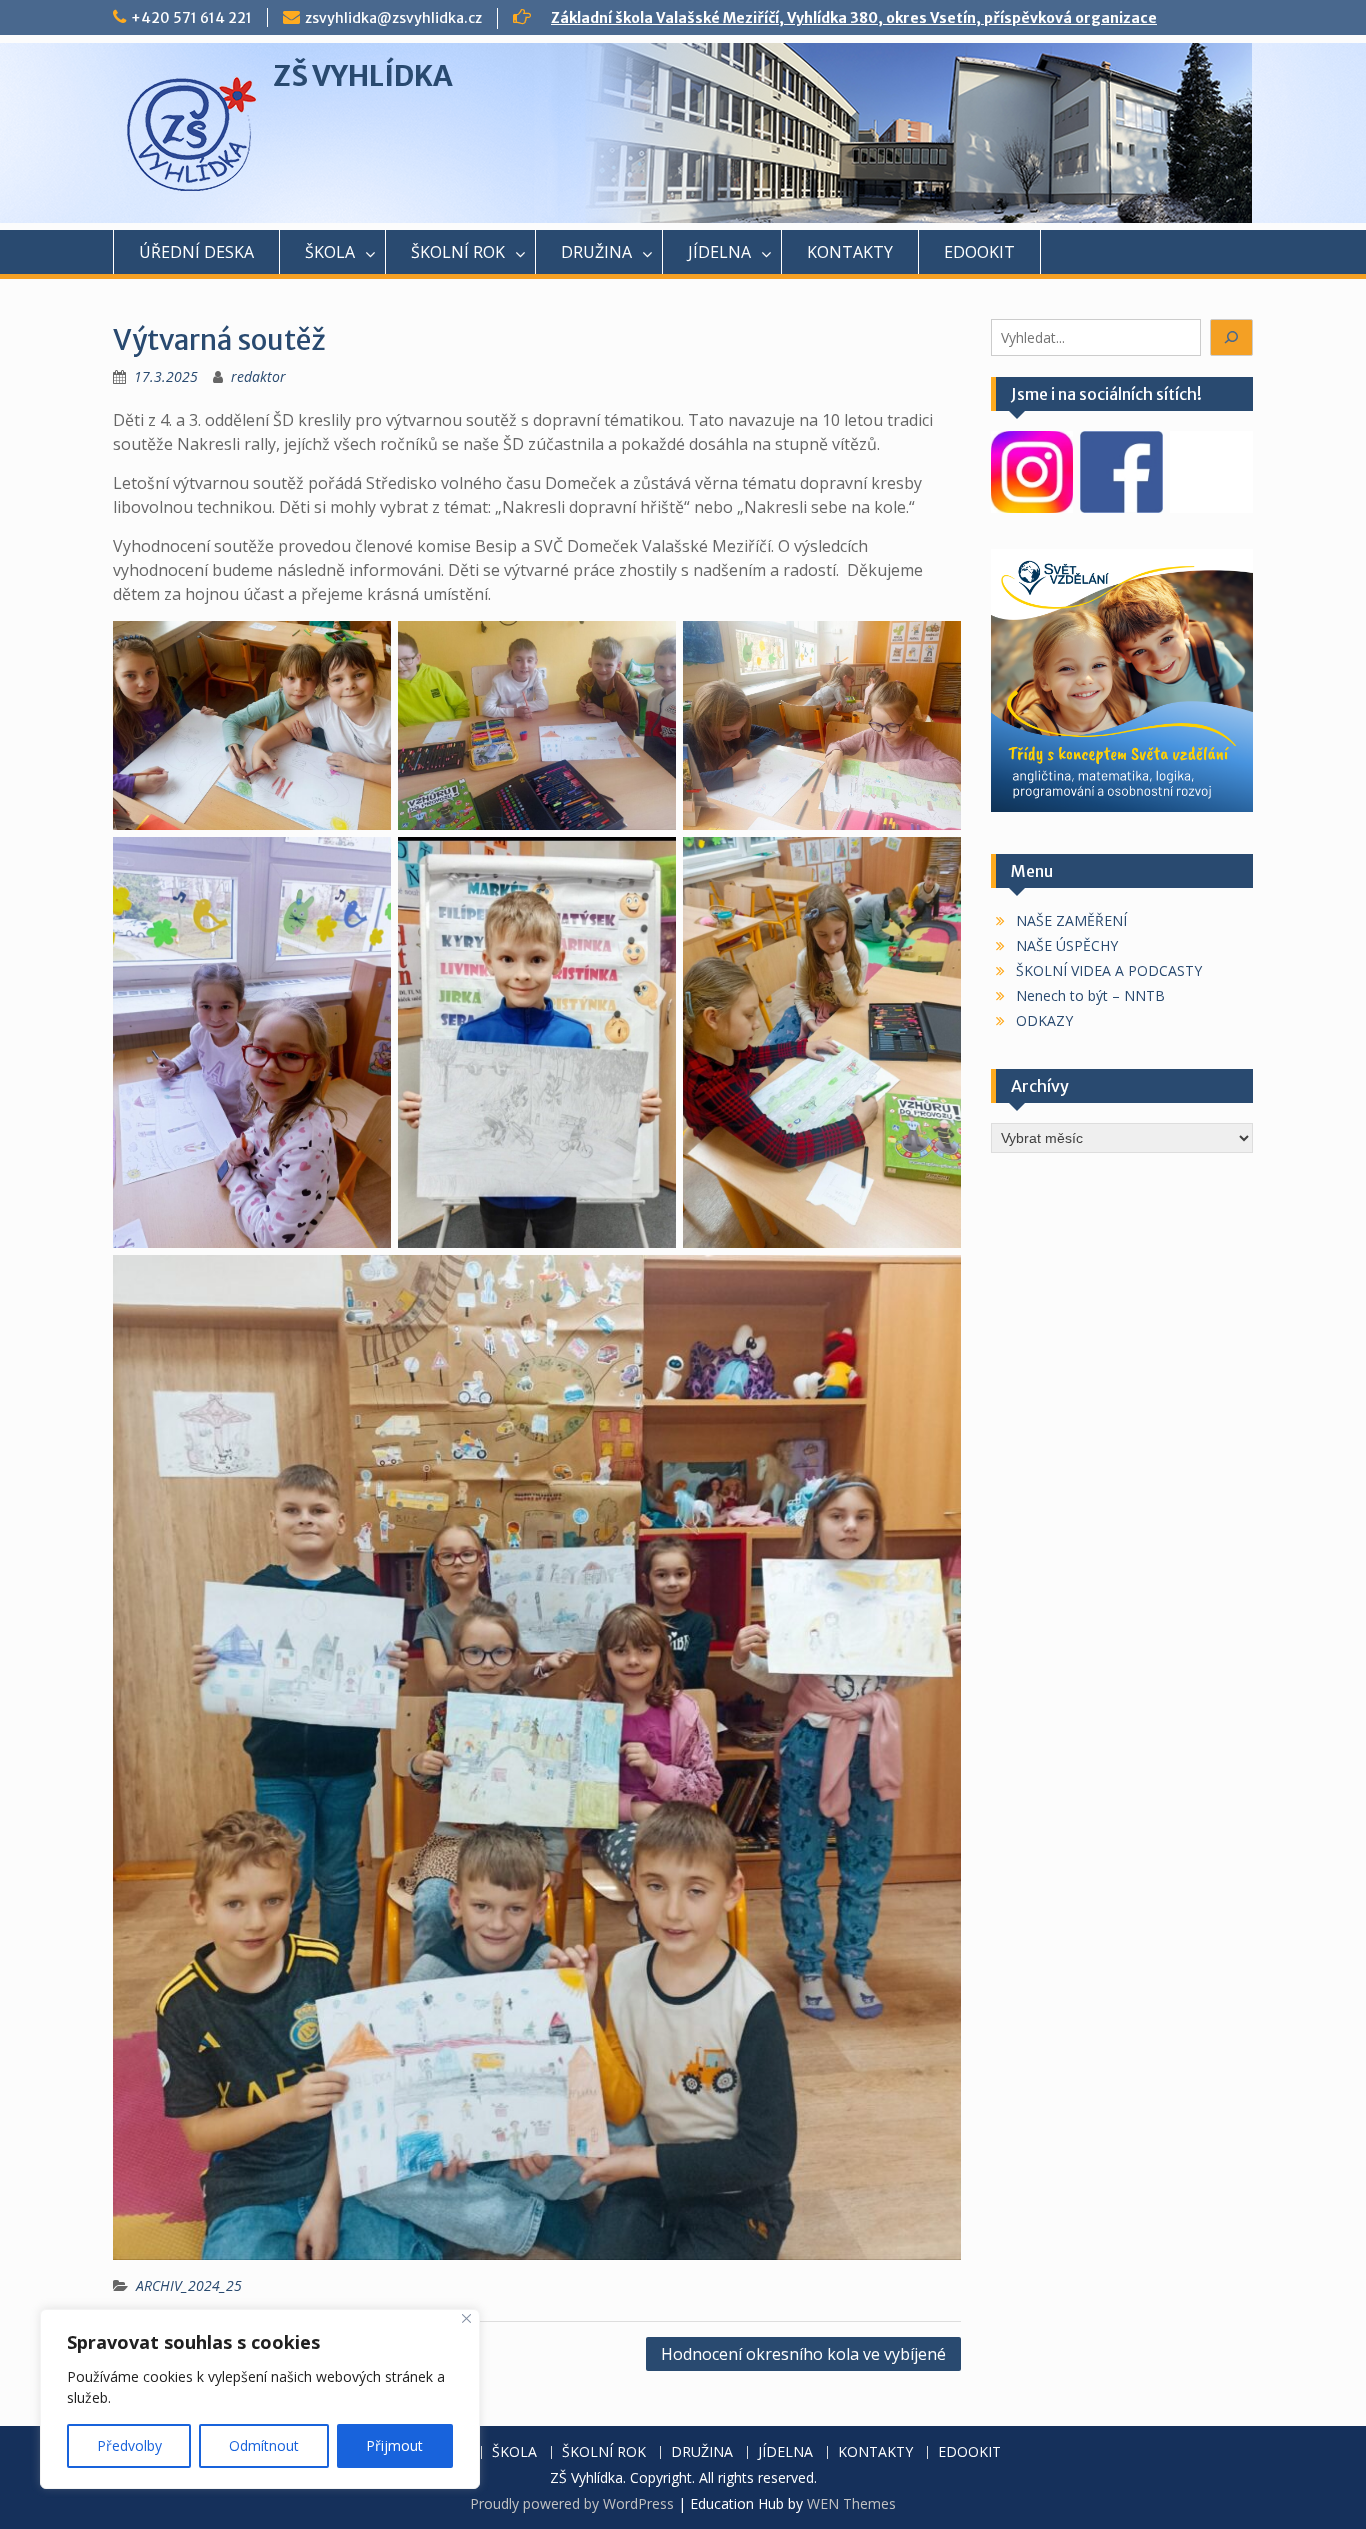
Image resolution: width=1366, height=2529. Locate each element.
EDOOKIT (979, 252)
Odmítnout (264, 2445)
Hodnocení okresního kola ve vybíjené (803, 2354)
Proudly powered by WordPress (572, 2503)
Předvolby (129, 2445)
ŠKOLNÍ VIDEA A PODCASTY (1109, 970)
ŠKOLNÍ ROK (458, 252)
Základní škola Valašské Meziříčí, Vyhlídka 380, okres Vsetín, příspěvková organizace (854, 18)
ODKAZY (1044, 1020)
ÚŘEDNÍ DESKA (196, 252)
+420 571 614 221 (191, 18)
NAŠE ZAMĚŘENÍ (1071, 920)
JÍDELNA (719, 252)
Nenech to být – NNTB (1090, 995)
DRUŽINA (596, 252)
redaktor (258, 376)
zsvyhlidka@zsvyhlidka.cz (393, 18)
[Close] (466, 2318)
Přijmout (394, 2445)
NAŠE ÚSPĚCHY (1067, 945)
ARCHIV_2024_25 (189, 2285)
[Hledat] (1232, 337)
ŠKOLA (330, 252)
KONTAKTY (850, 252)
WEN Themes (851, 2503)
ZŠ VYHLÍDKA (363, 76)
